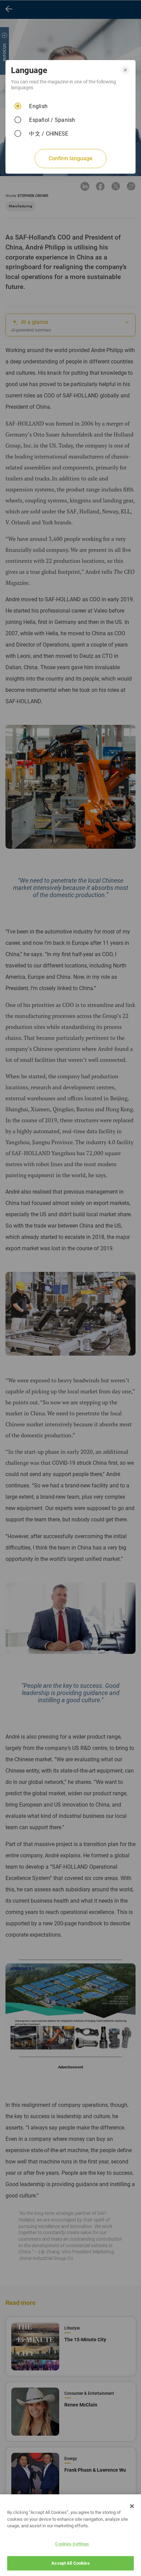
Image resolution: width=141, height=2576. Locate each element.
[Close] (132, 2506)
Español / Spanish (52, 120)
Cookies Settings (72, 2544)
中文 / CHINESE (49, 134)
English (38, 106)
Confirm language (70, 158)
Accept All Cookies (70, 2563)
